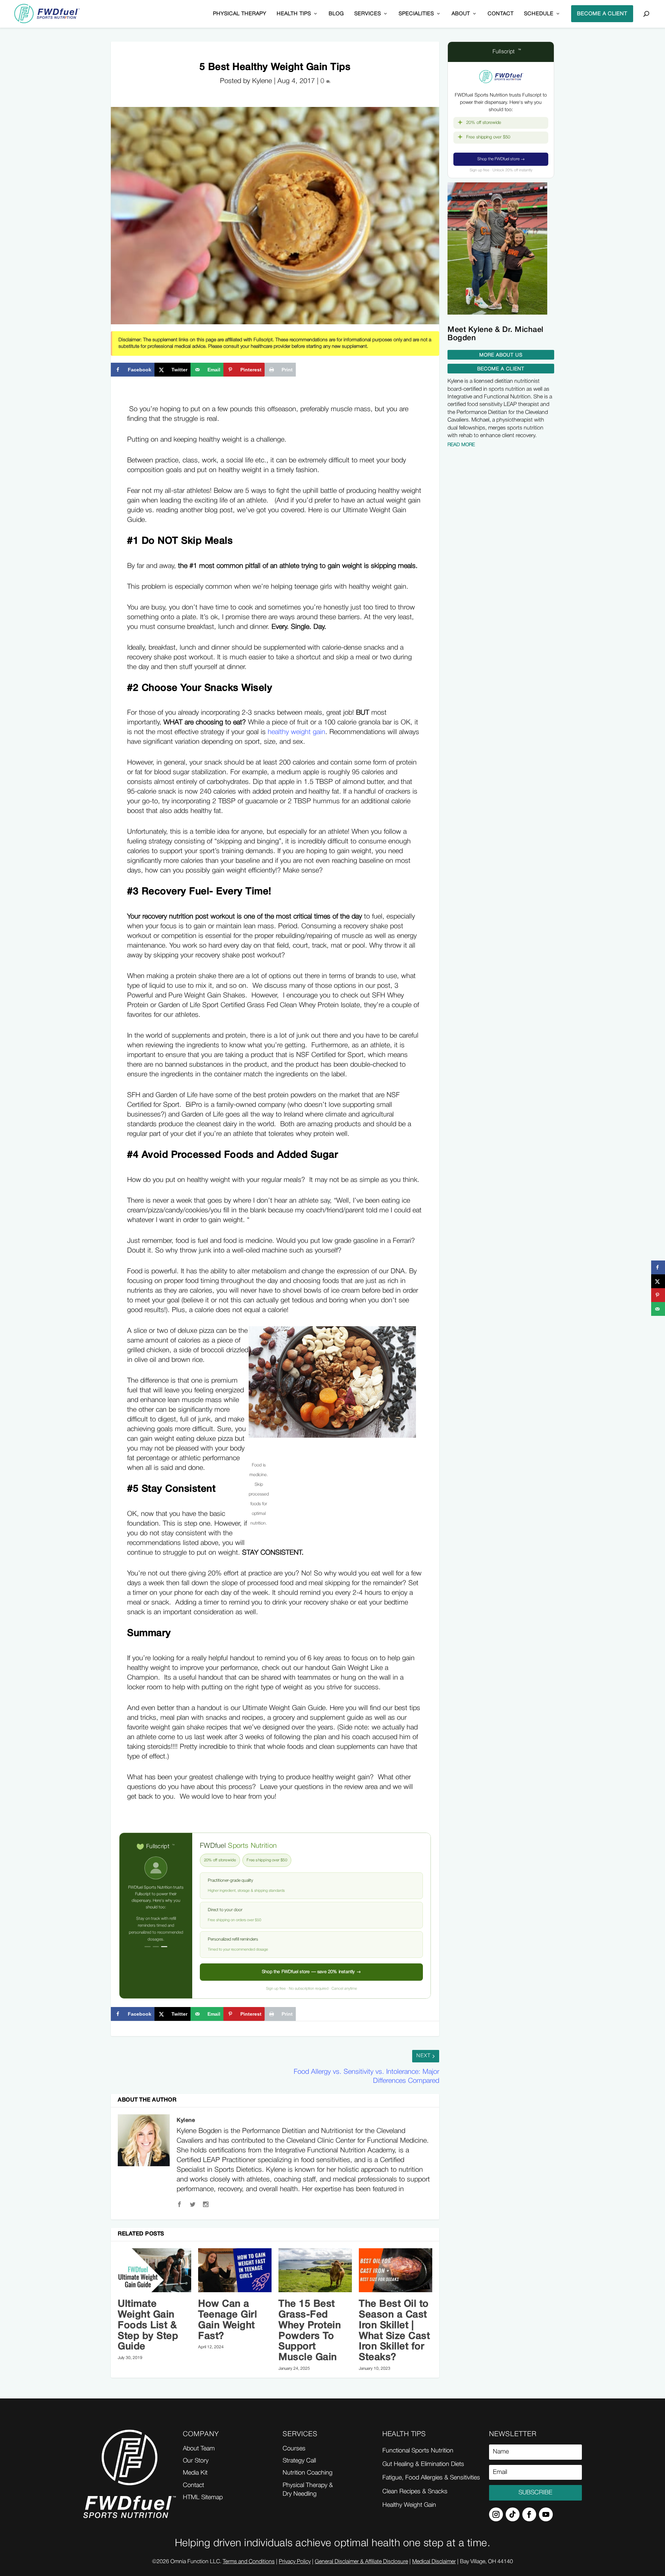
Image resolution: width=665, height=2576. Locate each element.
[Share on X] (658, 1281)
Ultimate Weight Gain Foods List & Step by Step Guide (148, 2325)
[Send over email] (658, 1309)
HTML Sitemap (203, 2497)
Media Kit (195, 2473)
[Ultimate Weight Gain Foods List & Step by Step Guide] (154, 2270)
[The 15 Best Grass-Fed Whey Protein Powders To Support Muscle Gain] (315, 2270)
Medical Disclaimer (434, 2562)
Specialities (416, 14)
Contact (501, 14)
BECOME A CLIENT (602, 14)
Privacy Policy (295, 2562)
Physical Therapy (240, 14)
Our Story (196, 2461)
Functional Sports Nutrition (418, 2451)
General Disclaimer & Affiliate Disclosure (361, 2562)
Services (368, 14)
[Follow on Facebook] (529, 2514)
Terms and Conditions (249, 2562)
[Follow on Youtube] (546, 2514)
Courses (294, 2449)
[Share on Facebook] (658, 1267)
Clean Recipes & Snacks (415, 2492)
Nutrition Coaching (308, 2473)
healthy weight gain (296, 732)
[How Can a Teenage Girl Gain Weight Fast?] (235, 2270)
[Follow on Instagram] (496, 2514)
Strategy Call (299, 2461)
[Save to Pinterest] (658, 1295)
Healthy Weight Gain (409, 2505)
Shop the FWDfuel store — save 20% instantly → (311, 1972)
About (461, 14)
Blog (336, 14)
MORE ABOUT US (501, 355)
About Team (199, 2449)
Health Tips (294, 14)
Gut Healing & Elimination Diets (423, 2464)
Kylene (186, 2121)
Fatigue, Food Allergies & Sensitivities (431, 2478)
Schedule (539, 14)
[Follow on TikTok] (513, 2514)
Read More (461, 445)
